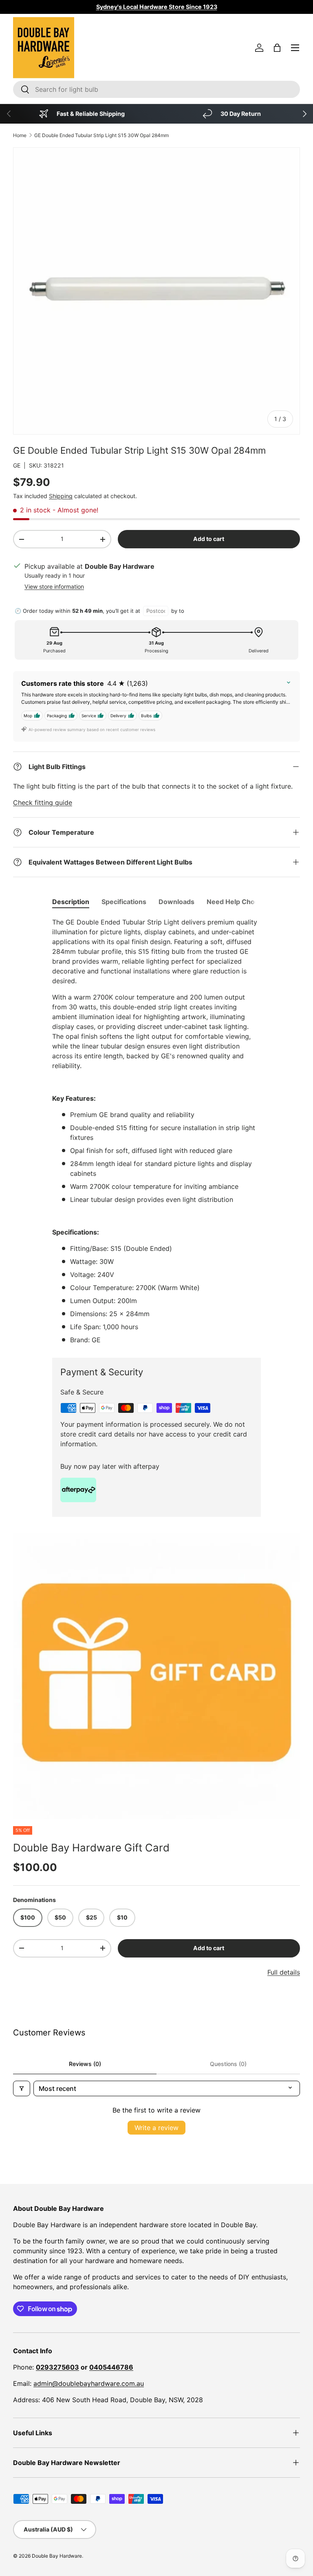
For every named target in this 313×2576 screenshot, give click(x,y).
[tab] (71, 902)
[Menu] (295, 48)
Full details (284, 1972)
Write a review (156, 2128)
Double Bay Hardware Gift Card (91, 1848)
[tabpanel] (156, 1131)
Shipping (61, 496)
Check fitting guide (43, 803)
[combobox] (156, 89)
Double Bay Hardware (57, 2556)
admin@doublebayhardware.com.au (89, 2383)
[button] (277, 48)
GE (17, 465)
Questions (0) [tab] (228, 2064)
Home (20, 135)
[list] (156, 1676)
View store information (54, 586)
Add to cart (209, 539)
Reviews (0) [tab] (85, 2064)
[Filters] (22, 2088)
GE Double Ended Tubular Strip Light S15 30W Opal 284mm (101, 135)
